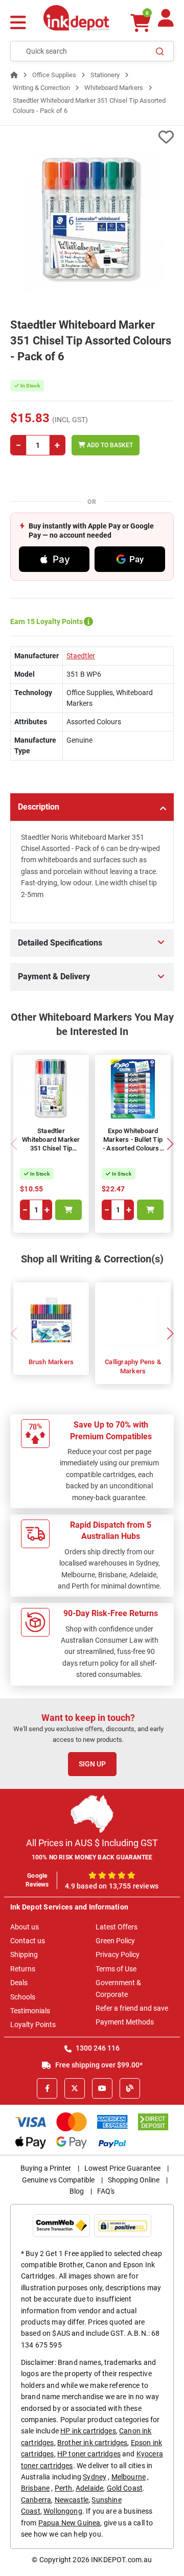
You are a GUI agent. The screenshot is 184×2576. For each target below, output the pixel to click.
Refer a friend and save (132, 2008)
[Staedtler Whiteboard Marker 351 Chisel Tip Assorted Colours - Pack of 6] (92, 220)
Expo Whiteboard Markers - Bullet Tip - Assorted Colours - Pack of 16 (133, 1144)
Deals (19, 1983)
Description (39, 807)
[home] (14, 75)
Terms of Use (116, 1969)
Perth (64, 2488)
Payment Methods (125, 2022)
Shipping (24, 1954)
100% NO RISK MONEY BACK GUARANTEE (92, 1857)
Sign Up (92, 1764)
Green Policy (115, 1941)
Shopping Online (134, 2180)
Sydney (95, 2477)
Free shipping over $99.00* (98, 2065)
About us (25, 1927)
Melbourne (129, 2477)
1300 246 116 (97, 2048)
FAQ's (106, 2191)
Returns (23, 1969)
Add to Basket (109, 445)
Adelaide (89, 2488)
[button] (170, 1144)
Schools (23, 1997)
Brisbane (35, 2488)
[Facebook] (47, 2088)
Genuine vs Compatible (58, 2180)
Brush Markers (51, 1362)
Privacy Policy (118, 1954)
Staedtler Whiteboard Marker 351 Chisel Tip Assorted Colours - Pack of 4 (51, 1148)
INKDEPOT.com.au (121, 2560)
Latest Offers (117, 1927)
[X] (75, 2088)
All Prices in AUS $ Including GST (92, 1843)
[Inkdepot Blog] (130, 2088)
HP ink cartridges (88, 2431)
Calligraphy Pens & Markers (133, 1366)
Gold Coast (125, 2488)
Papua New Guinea (70, 2523)
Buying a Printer (46, 2168)
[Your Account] (166, 22)
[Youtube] (102, 2088)
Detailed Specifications (60, 943)
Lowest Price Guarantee (122, 2168)
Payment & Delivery (54, 976)
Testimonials (30, 2011)
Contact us (28, 1941)
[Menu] (18, 24)
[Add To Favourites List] (92, 137)
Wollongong (63, 2511)
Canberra (36, 2500)
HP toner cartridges (89, 2454)
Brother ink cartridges (93, 2443)
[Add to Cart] (68, 1210)
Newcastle (72, 2500)
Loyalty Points (33, 2025)
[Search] (160, 51)
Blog (77, 2191)
